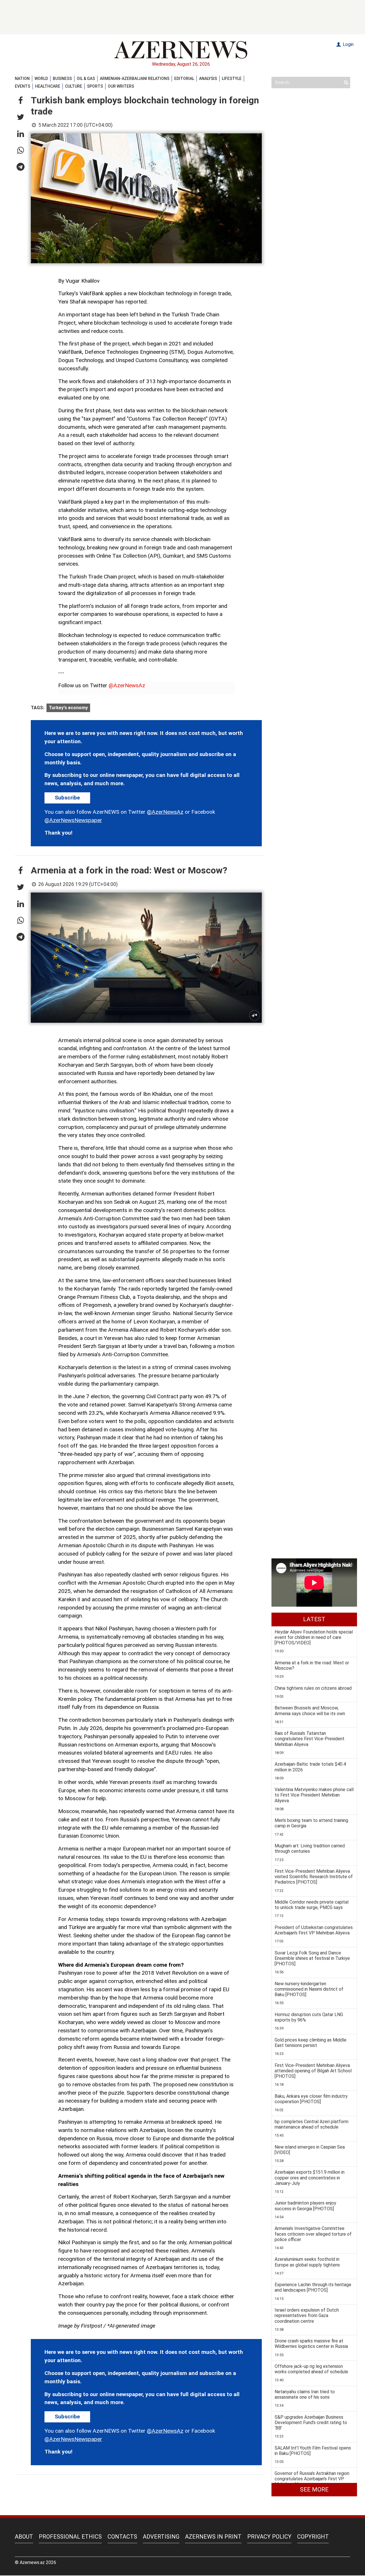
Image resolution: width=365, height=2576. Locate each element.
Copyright (313, 2537)
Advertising (161, 2537)
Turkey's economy (68, 708)
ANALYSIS (208, 79)
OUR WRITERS (121, 86)
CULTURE (74, 86)
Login (348, 44)
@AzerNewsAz (127, 685)
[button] (21, 101)
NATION (22, 79)
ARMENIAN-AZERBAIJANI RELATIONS (135, 79)
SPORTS (95, 86)
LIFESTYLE (232, 79)
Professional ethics (70, 2537)
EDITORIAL (184, 79)
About (24, 2537)
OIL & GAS (86, 79)
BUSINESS (62, 79)
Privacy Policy (269, 2537)
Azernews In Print (213, 2537)
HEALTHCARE (48, 86)
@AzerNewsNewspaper (73, 820)
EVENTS (23, 86)
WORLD (41, 79)
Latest (314, 1619)
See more (314, 2489)
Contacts (122, 2537)
